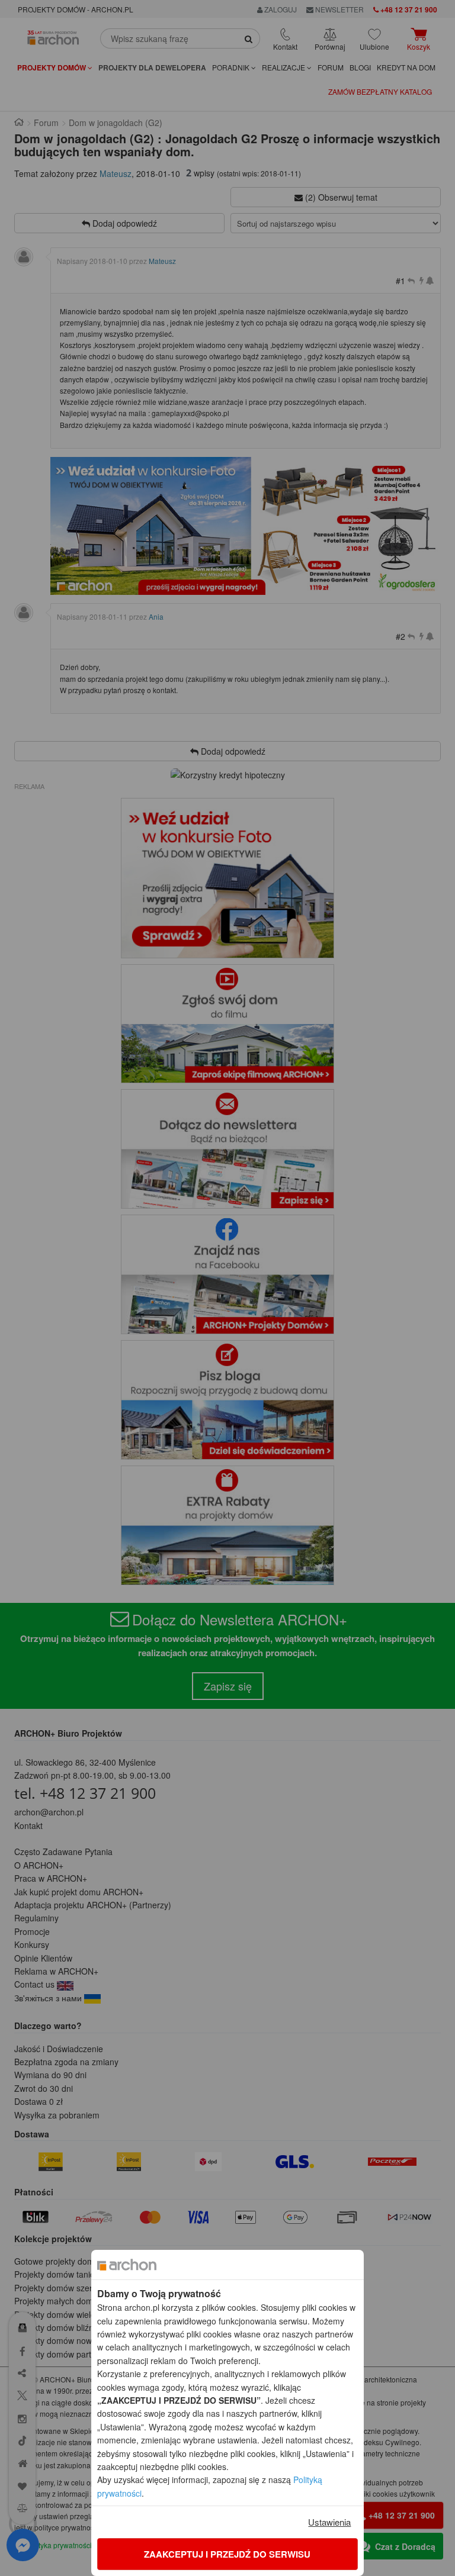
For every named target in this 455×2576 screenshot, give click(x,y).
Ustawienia (329, 2522)
